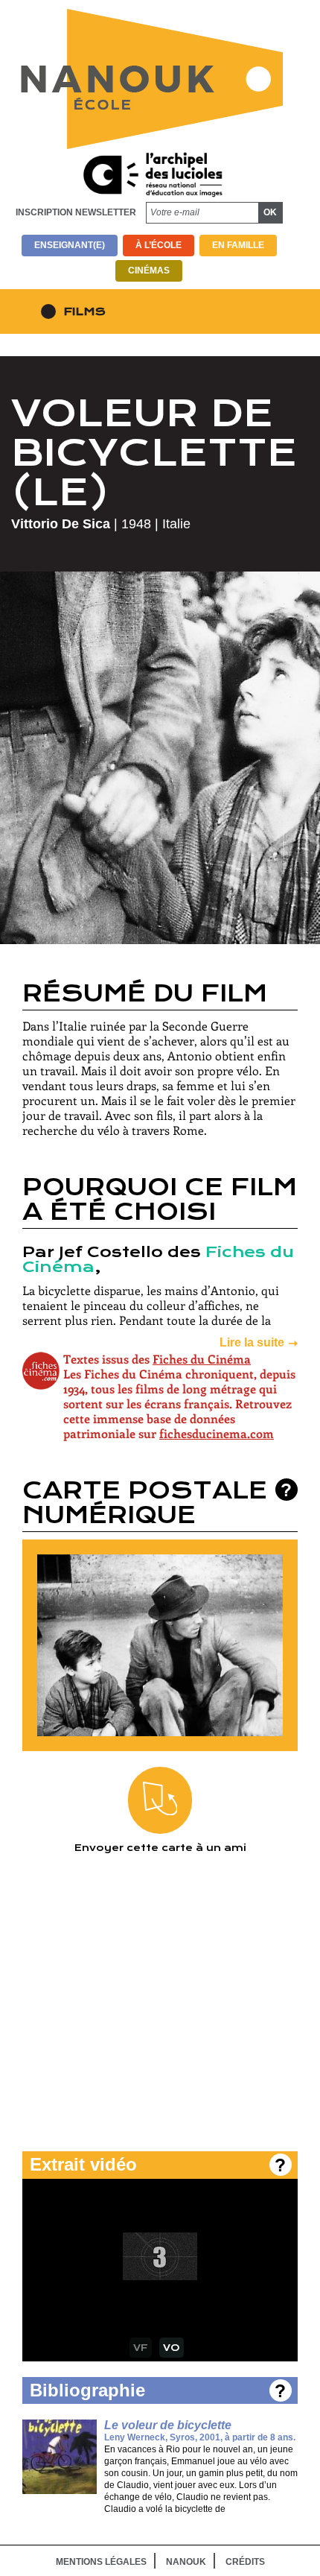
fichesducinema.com (217, 1433)
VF (141, 2348)
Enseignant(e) (70, 245)
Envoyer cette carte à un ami (160, 1848)
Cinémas (149, 270)
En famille (238, 245)
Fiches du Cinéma (202, 1359)
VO (172, 2348)
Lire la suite (252, 1342)
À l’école (159, 245)
